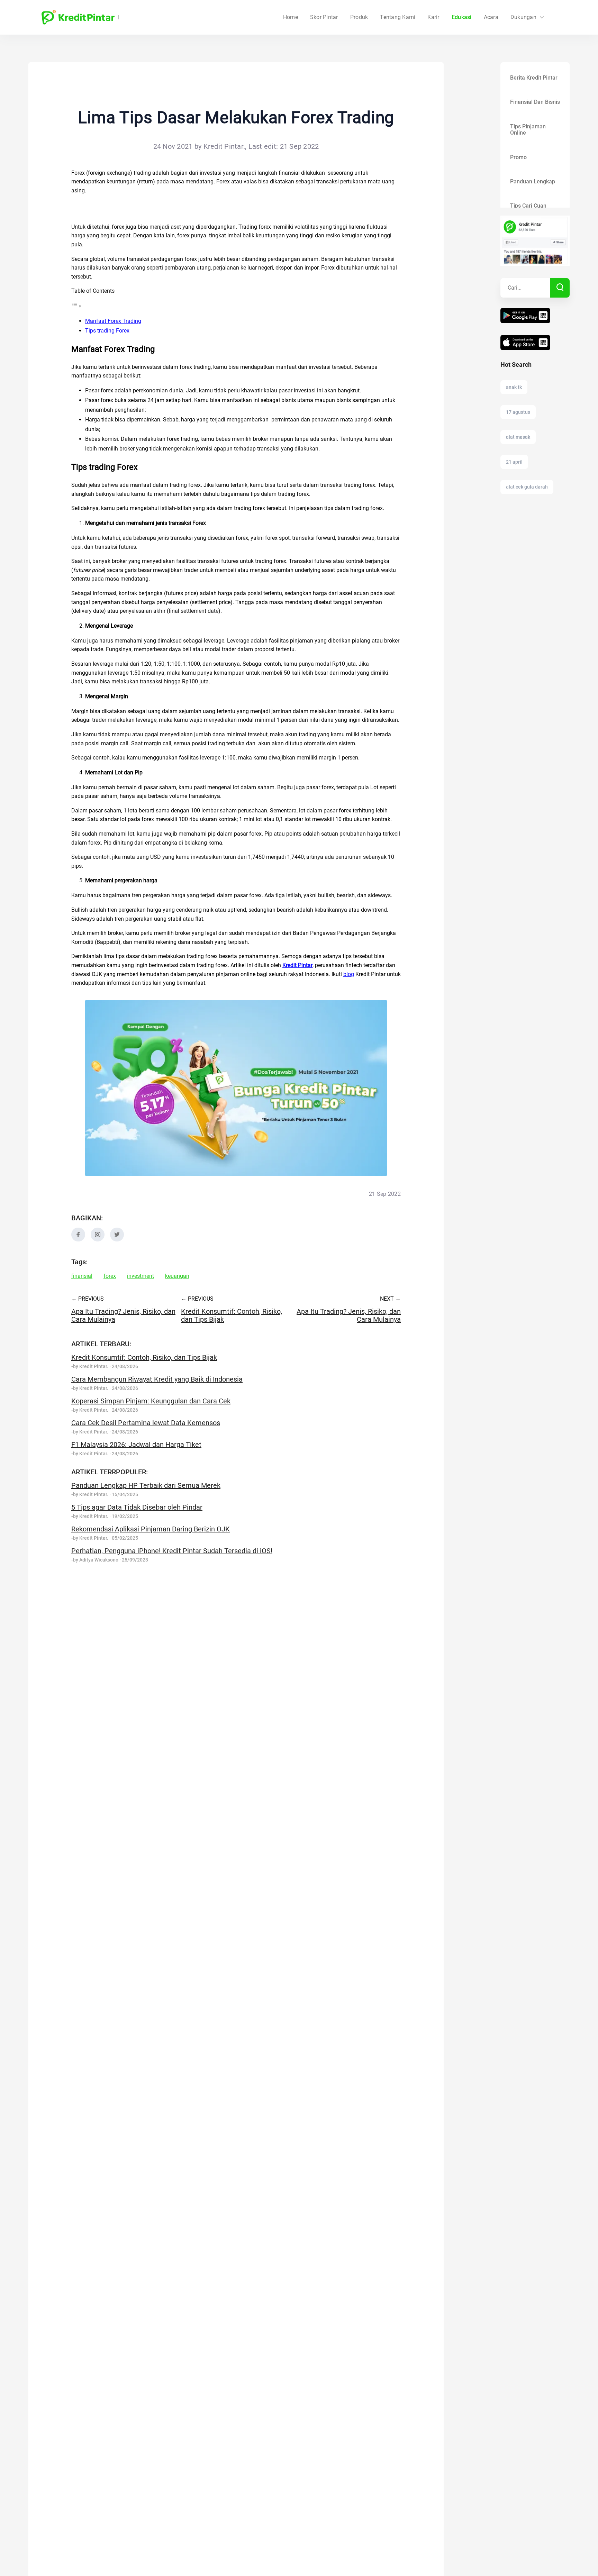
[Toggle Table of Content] (76, 306)
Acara (491, 17)
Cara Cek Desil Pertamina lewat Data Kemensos (146, 1423)
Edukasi (462, 17)
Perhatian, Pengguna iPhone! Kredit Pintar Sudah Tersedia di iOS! (172, 1551)
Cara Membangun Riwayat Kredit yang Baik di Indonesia (157, 1379)
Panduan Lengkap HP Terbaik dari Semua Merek (146, 1485)
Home (291, 17)
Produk (359, 17)
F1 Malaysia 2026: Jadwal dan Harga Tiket (136, 1445)
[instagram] (98, 1240)
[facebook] (78, 1240)
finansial (82, 1276)
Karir (433, 17)
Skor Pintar (324, 17)
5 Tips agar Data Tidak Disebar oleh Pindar (137, 1507)
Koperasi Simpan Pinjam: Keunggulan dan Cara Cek (151, 1401)
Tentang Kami (398, 17)
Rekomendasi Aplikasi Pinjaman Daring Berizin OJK (151, 1529)
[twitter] (117, 1240)
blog (349, 974)
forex (110, 1276)
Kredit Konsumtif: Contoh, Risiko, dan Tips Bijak (144, 1357)
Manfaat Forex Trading (113, 321)
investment (141, 1276)
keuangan (177, 1276)
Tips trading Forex (107, 331)
